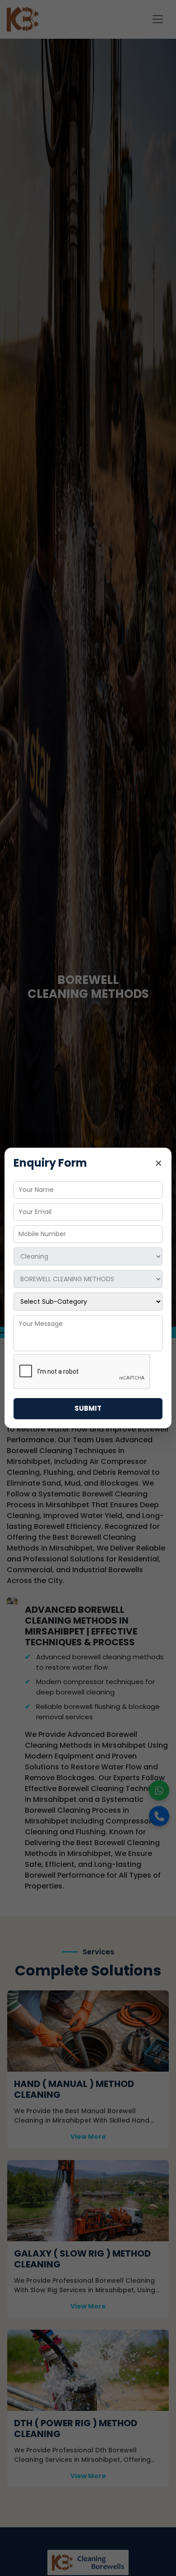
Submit (88, 1408)
